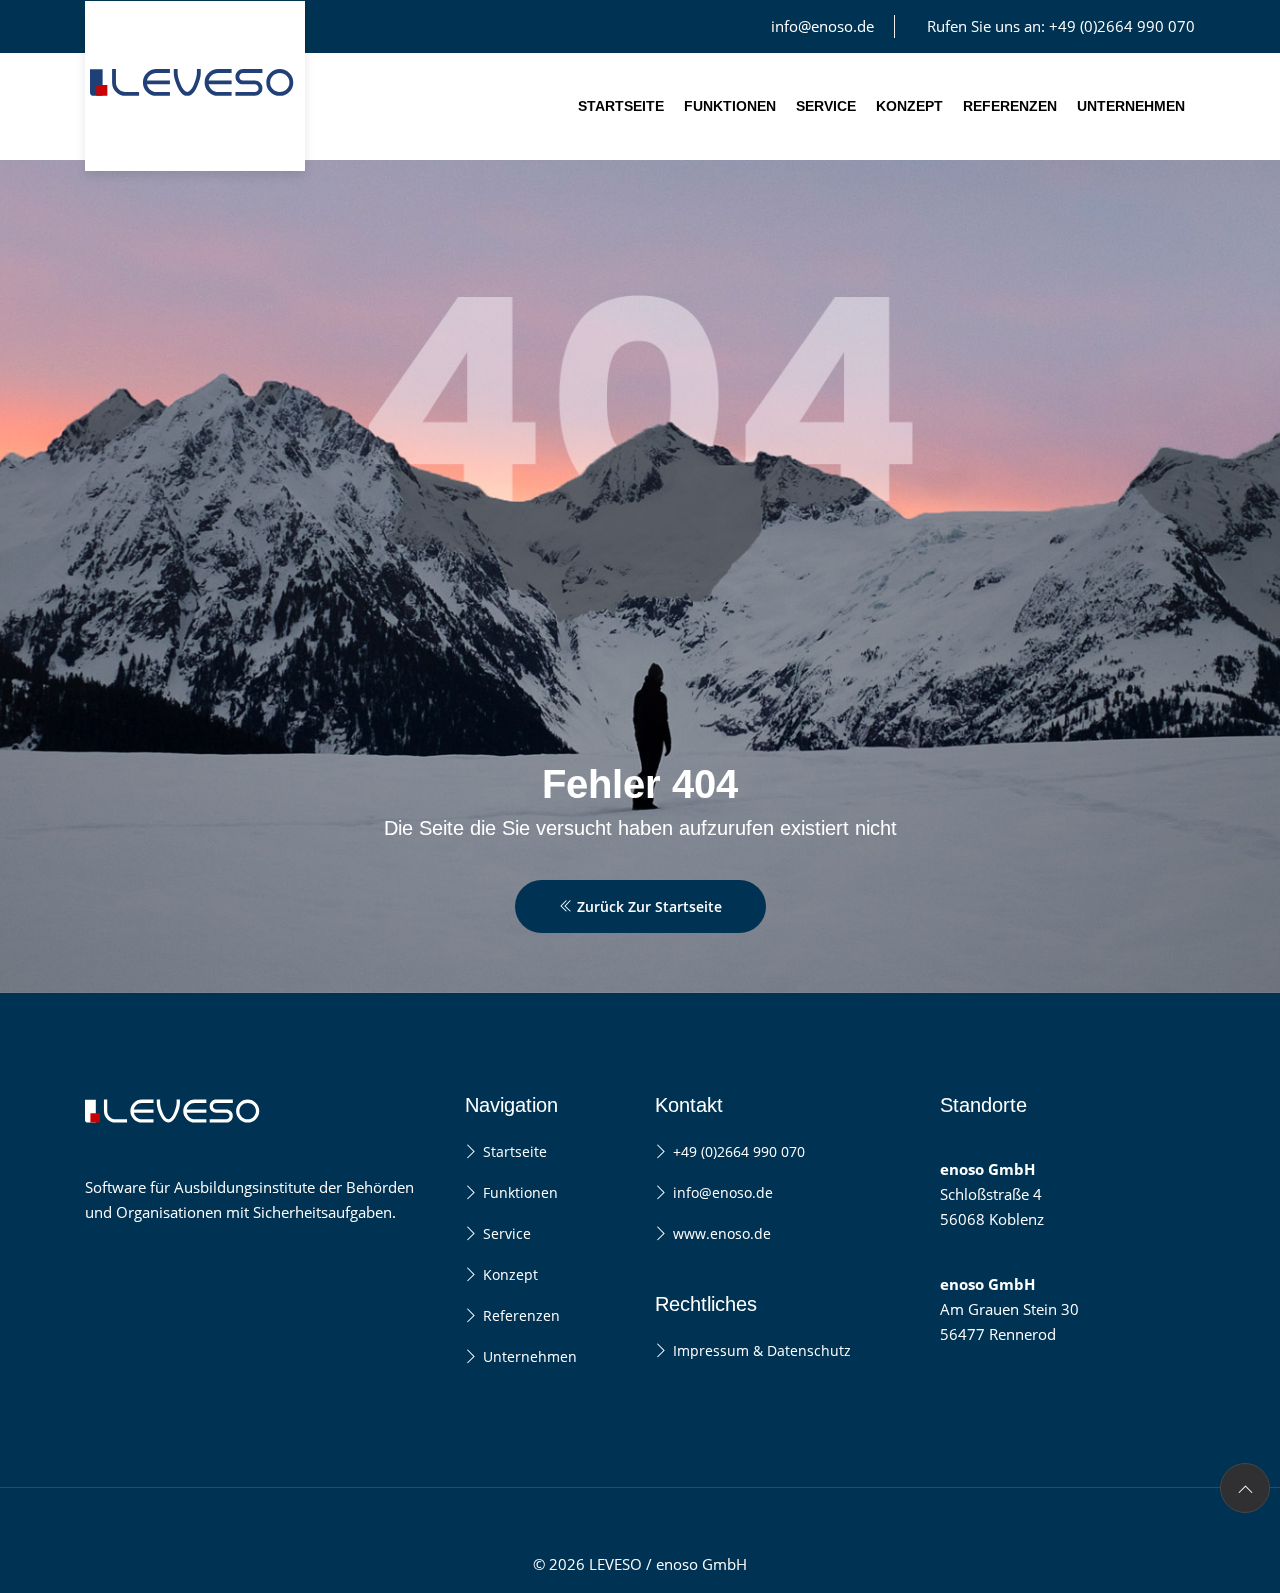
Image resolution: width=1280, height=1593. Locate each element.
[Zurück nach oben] (1245, 1488)
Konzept (909, 106)
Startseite (621, 106)
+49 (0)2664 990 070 (739, 1151)
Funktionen (730, 106)
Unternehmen (1131, 106)
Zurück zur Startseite (647, 906)
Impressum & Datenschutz (762, 1350)
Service (826, 106)
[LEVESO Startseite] (195, 86)
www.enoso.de (722, 1233)
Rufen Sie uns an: (1061, 26)
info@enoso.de (822, 26)
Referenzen (1010, 106)
